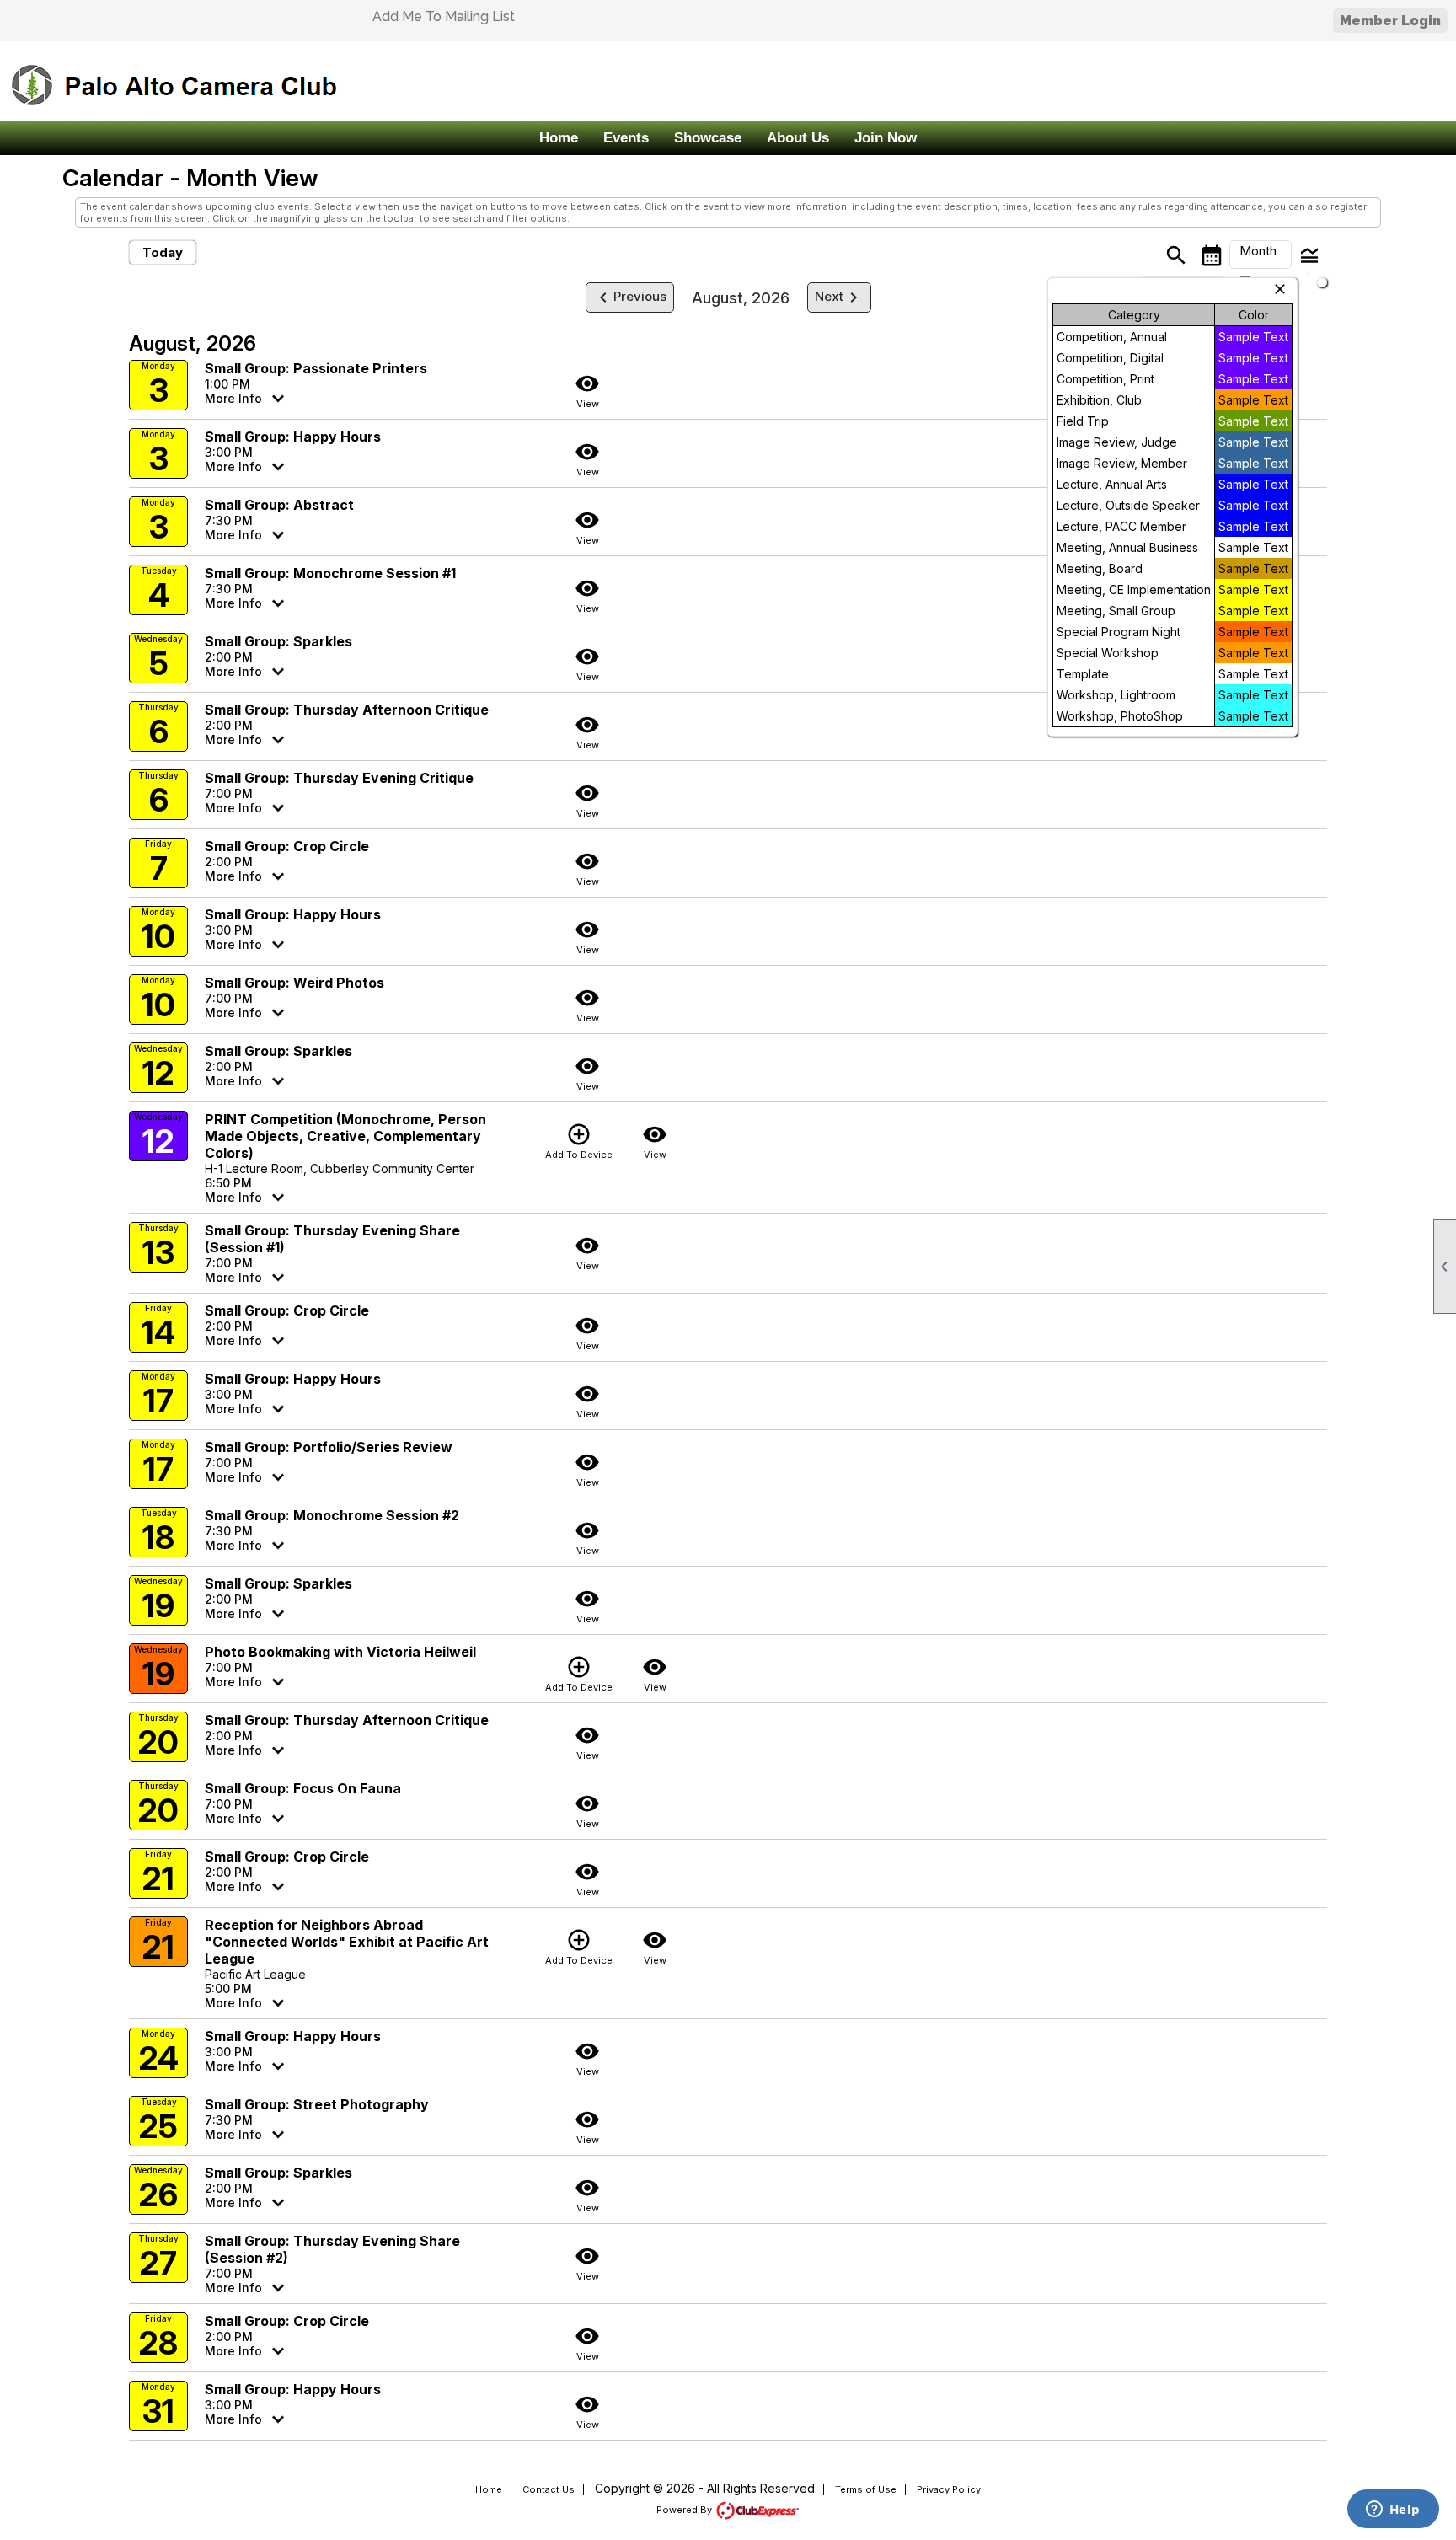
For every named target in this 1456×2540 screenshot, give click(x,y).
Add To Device (579, 1141)
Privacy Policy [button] (949, 2489)
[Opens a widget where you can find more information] (1393, 2511)
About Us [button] (798, 138)
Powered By (685, 2510)
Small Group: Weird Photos (294, 983)
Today (163, 252)
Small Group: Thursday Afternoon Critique (347, 710)
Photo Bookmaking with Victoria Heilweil (340, 1652)
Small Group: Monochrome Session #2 (332, 1515)
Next (839, 297)
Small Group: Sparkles (278, 641)
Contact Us (549, 2489)
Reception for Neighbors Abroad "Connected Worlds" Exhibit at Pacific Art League (347, 1942)
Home (559, 138)
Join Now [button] (886, 138)
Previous (630, 297)
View (587, 390)
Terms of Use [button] (866, 2489)
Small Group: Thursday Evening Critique (339, 778)
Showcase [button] (708, 138)
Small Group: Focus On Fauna (303, 1788)
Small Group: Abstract (279, 505)
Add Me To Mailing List (444, 16)
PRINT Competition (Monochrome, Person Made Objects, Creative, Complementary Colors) (345, 1136)
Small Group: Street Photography (317, 2104)
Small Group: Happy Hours (293, 437)
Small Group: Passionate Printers (316, 368)
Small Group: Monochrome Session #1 (330, 573)
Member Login (1390, 21)
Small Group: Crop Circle (287, 846)
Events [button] (626, 138)
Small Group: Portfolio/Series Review (329, 1447)
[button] (1261, 255)
